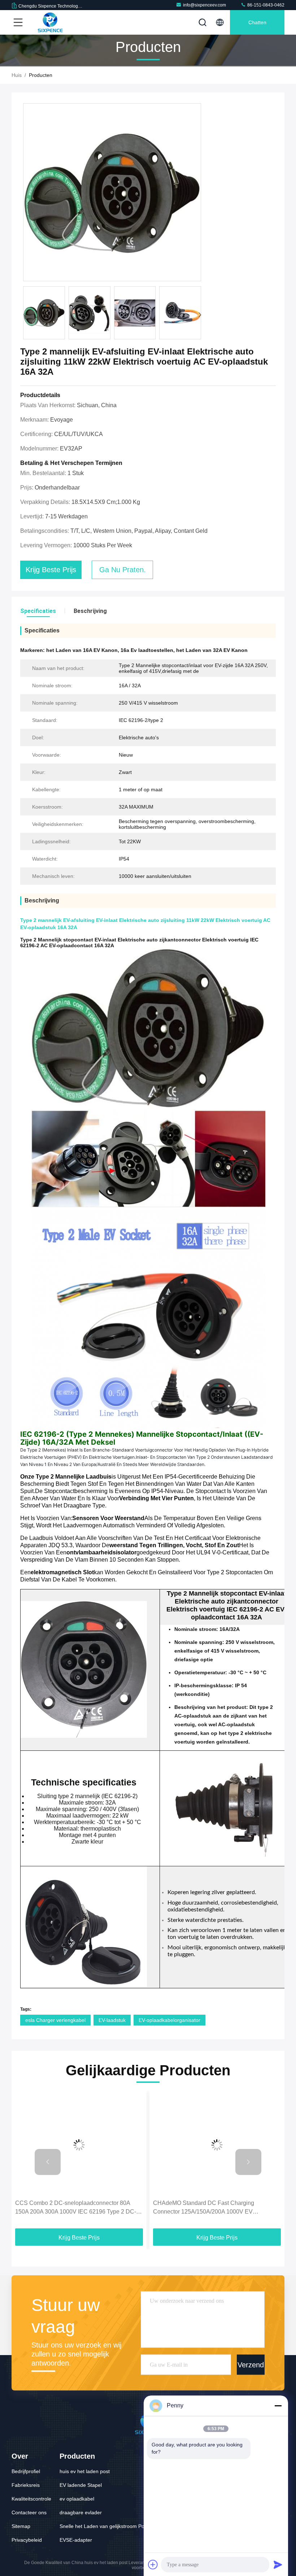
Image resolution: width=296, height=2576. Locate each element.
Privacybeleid (27, 2540)
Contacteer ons (29, 2512)
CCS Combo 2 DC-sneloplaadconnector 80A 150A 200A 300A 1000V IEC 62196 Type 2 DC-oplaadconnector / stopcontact (76, 2208)
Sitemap (21, 2526)
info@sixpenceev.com (204, 5)
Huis (17, 75)
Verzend (251, 2364)
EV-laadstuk (112, 2020)
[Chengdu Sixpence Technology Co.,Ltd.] (50, 22)
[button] (200, 315)
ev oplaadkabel (77, 2499)
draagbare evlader (81, 2512)
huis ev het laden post (85, 2471)
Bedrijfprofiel (26, 2471)
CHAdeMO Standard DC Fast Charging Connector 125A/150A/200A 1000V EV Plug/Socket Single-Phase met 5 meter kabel (210, 2208)
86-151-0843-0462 (265, 5)
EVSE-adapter (76, 2540)
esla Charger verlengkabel (55, 2020)
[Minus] (278, 2406)
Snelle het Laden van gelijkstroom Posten (107, 2526)
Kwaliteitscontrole (31, 2499)
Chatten (257, 22)
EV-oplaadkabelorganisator (169, 2020)
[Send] (278, 2564)
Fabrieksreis (26, 2485)
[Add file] (153, 2564)
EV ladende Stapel (81, 2485)
